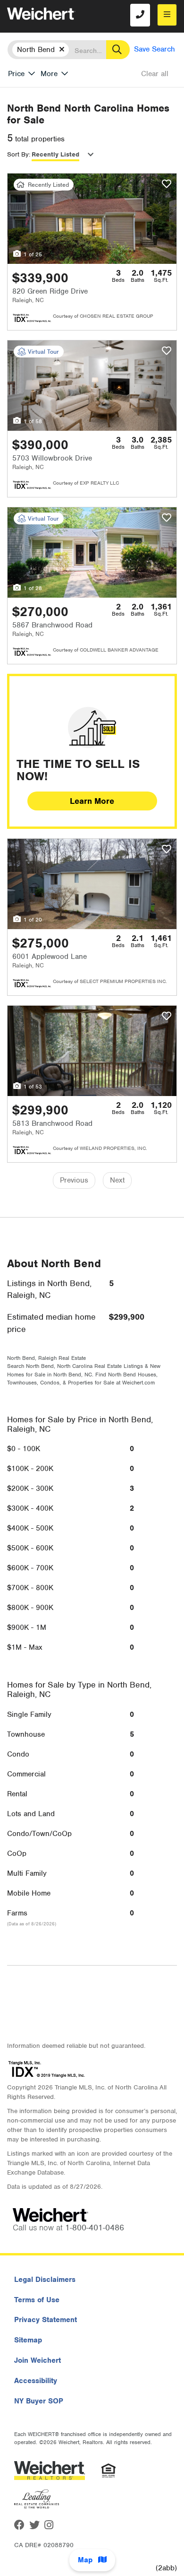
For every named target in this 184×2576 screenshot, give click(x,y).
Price (16, 74)
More (49, 74)
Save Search (155, 49)
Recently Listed (55, 154)
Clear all (155, 74)
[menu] (167, 15)
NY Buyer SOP (39, 2401)
